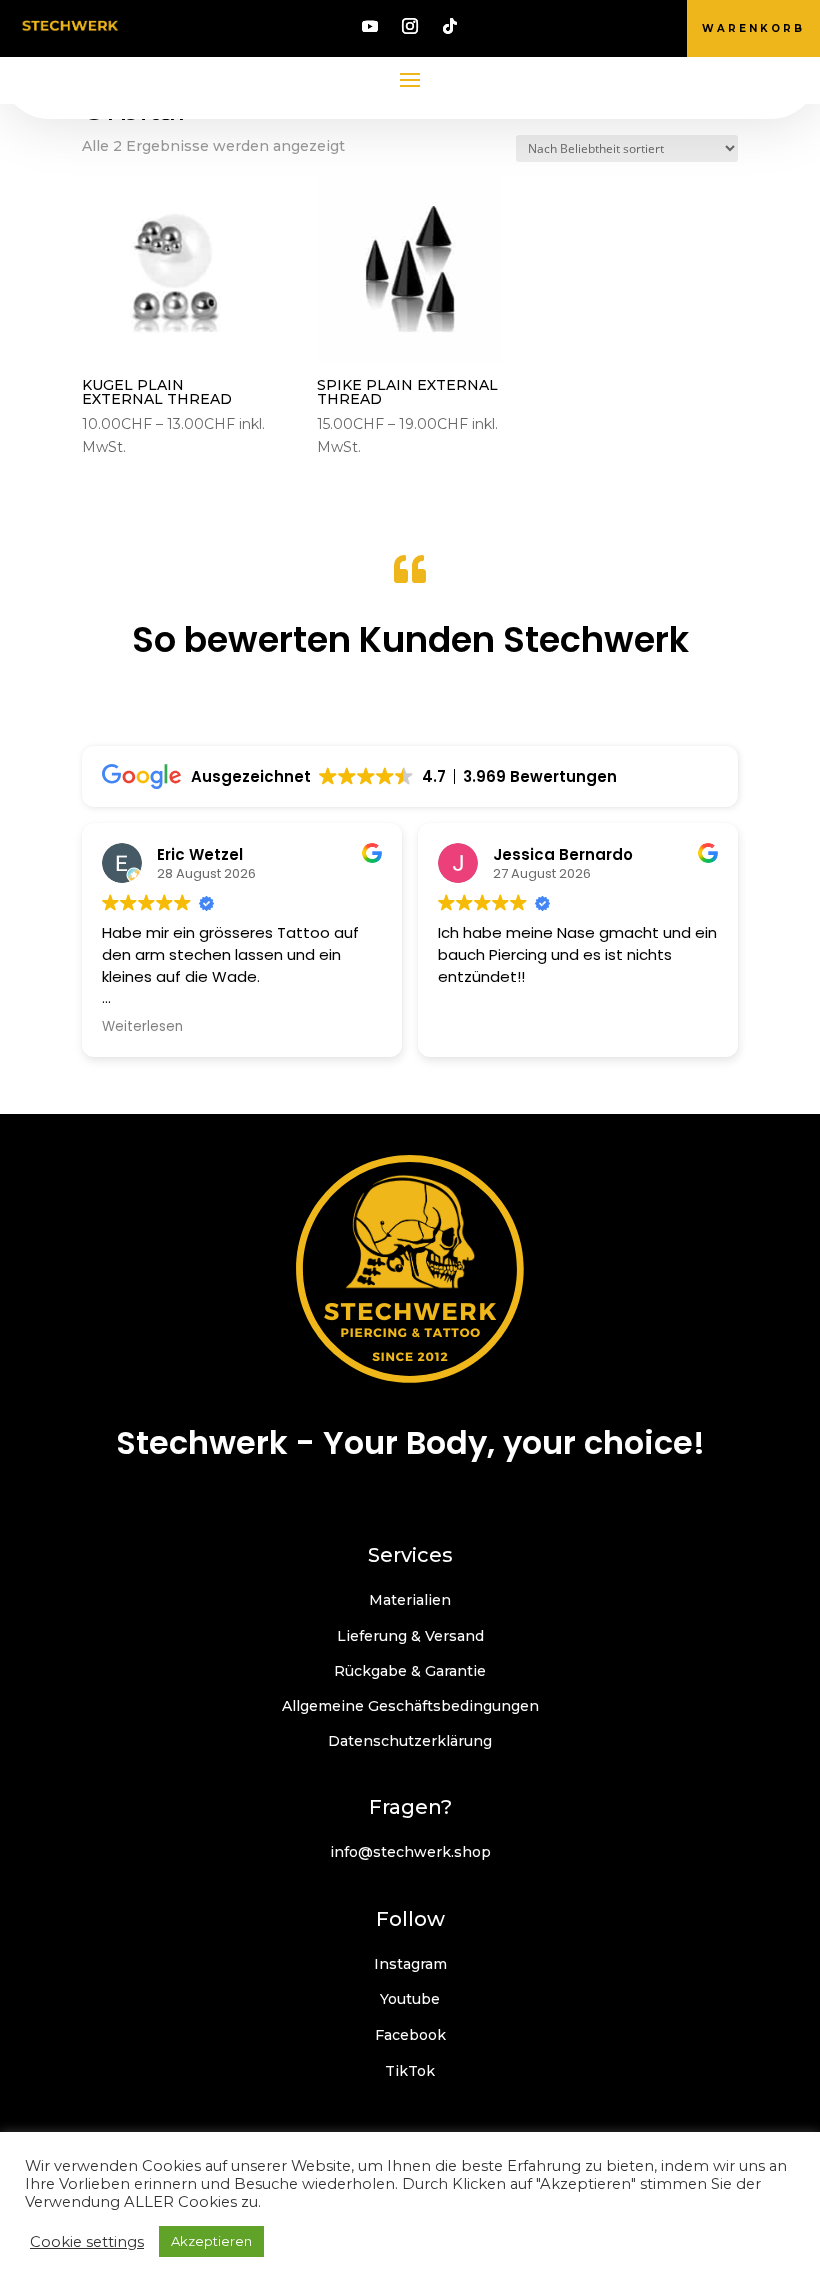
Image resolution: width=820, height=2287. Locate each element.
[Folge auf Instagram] (410, 26)
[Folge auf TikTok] (450, 26)
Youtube (410, 1999)
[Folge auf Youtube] (370, 26)
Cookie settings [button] (87, 2242)
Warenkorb (753, 28)
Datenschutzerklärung (410, 1741)
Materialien (410, 1600)
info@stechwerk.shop (410, 1852)
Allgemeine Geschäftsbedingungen (410, 1706)
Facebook (410, 2035)
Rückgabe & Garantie (410, 1671)
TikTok (410, 2071)
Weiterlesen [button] (142, 1027)
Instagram (410, 1964)
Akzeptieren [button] (211, 2241)
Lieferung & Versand (410, 1636)
